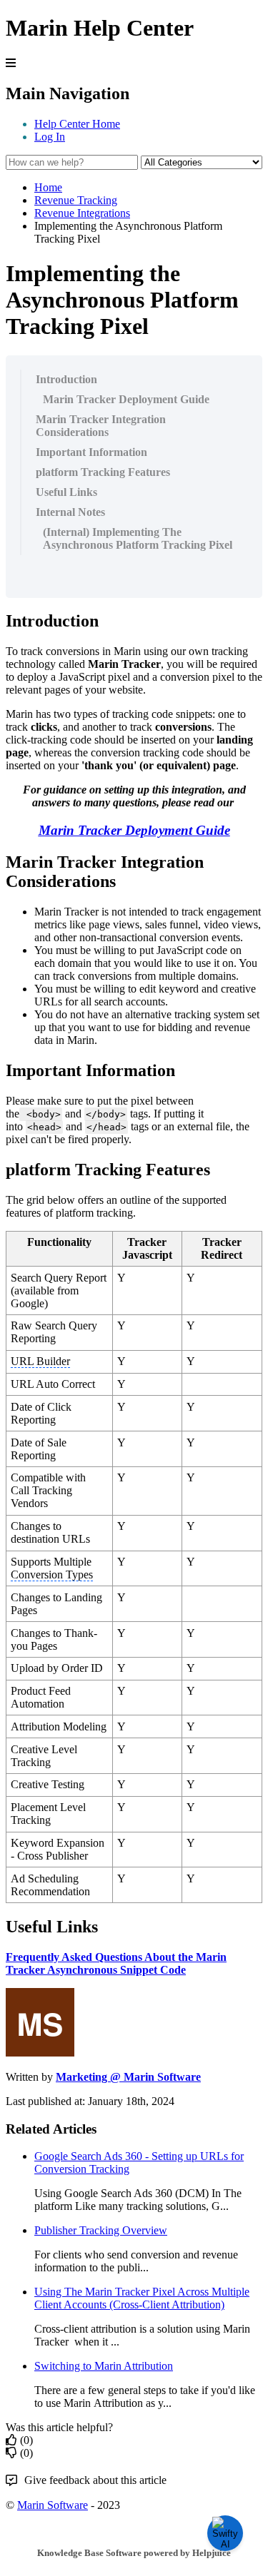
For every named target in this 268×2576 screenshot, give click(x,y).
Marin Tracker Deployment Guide (126, 399)
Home (48, 187)
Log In (50, 137)
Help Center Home (77, 124)
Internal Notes (70, 512)
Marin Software (53, 2505)
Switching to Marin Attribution (104, 2366)
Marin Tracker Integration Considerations (101, 426)
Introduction (66, 379)
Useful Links (66, 492)
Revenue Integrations (82, 213)
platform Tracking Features (103, 472)
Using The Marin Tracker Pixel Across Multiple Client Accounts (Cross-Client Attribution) (142, 2298)
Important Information (91, 452)
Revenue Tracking (76, 200)
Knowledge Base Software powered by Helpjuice (134, 2553)
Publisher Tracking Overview (101, 2230)
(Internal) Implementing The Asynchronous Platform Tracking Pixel (138, 538)
